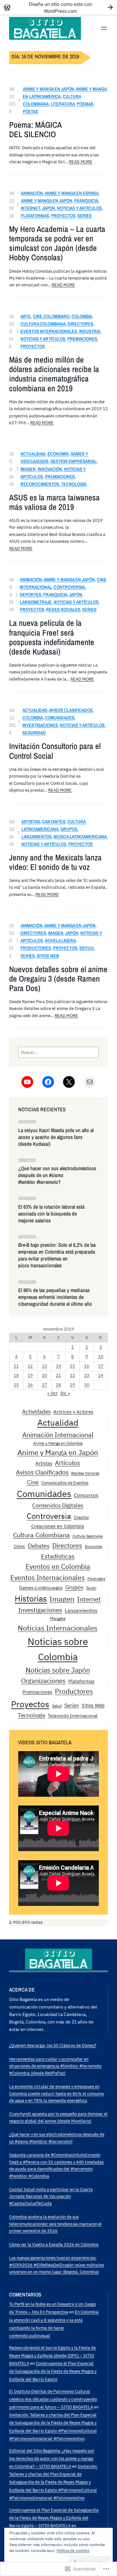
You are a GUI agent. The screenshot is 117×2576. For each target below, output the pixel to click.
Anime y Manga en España (71, 193)
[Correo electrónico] (90, 1082)
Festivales (96, 1579)
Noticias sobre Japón (58, 1670)
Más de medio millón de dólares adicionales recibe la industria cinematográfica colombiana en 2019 (54, 374)
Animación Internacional (58, 1435)
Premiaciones (82, 339)
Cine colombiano (51, 316)
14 (58, 1366)
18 (16, 1375)
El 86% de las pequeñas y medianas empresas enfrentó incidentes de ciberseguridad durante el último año (55, 1297)
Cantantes (54, 821)
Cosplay (81, 1517)
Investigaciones (40, 725)
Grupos (69, 829)
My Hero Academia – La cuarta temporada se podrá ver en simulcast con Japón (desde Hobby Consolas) (57, 244)
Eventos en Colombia (58, 1566)
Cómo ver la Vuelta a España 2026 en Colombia (54, 2244)
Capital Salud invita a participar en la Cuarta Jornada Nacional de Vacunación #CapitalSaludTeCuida (51, 2196)
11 (16, 1366)
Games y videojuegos (41, 1587)
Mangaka (58, 1618)
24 (101, 1375)
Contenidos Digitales (58, 1505)
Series (84, 216)
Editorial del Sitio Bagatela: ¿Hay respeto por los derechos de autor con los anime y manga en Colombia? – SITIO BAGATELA (52, 2458)
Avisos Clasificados (71, 710)
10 (101, 1356)
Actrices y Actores (73, 1412)
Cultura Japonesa (88, 1536)
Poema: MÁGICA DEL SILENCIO (35, 130)
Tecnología (74, 484)
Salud (57, 1705)
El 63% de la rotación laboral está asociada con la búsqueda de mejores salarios (51, 1214)
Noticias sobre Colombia (58, 1649)
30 (87, 1385)
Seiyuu (87, 948)
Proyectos (63, 216)
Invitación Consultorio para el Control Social (55, 751)
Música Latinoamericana (80, 836)
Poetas (30, 111)
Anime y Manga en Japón (48, 89)
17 (101, 1366)
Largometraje (36, 602)
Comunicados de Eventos (65, 1483)
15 (72, 1366)
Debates (39, 1546)
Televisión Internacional (73, 1715)
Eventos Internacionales (49, 331)
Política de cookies (73, 2550)
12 (30, 1366)
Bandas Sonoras (85, 1473)
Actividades (36, 1411)
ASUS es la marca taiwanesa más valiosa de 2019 (54, 502)
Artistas (31, 821)
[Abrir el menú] (104, 28)
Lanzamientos (37, 836)
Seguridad (34, 733)
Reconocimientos (40, 484)
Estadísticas (58, 1556)
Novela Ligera (60, 940)
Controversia (69, 587)
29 (72, 1385)
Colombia (82, 316)
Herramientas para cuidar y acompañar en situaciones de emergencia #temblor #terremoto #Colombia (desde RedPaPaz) (55, 2066)
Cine (33, 1482)
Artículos (67, 1463)
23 (87, 1375)
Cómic (19, 1546)
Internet (30, 208)
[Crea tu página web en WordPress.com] (58, 7)
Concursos (86, 1495)
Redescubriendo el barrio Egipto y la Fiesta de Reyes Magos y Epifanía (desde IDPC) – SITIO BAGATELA (52, 2355)
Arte (26, 316)
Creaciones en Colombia (58, 1526)
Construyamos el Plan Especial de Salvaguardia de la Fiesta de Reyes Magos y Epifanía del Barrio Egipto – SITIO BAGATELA (54, 2518)
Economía (58, 454)
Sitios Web (48, 956)
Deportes (31, 594)
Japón (48, 208)
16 (87, 1366)
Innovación (50, 469)
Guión (91, 1588)
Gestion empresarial (73, 461)
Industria (90, 331)
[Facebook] (48, 1082)
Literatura (63, 104)
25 (16, 1385)
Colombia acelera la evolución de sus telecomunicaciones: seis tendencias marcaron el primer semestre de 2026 (55, 2224)
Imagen (28, 469)
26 (30, 1385)
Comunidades (60, 718)
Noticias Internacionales (58, 1628)
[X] (69, 1082)
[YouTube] (27, 1082)
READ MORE (81, 162)
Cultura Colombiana (43, 324)
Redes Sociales (63, 609)
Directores (80, 324)
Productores (36, 948)
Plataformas (35, 216)
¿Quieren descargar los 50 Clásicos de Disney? (53, 2045)
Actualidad (33, 454)
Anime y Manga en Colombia (58, 1443)
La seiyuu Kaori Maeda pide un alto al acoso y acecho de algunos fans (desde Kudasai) (56, 1137)
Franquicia (86, 201)
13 (45, 1366)
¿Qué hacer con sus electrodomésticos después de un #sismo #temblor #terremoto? (57, 1175)
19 (30, 1375)
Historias (31, 1598)
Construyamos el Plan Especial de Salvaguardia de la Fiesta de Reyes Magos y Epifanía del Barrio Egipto (53, 2371)
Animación (32, 193)
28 (58, 1385)
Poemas (85, 104)
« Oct (52, 1393)
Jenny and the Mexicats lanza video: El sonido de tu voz (55, 862)
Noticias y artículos (79, 208)
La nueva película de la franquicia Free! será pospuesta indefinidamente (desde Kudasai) (52, 637)
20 (45, 1375)
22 (72, 1375)
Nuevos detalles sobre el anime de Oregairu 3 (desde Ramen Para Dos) (58, 979)
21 (58, 1375)
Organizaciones (43, 1681)
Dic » (65, 1393)
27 (45, 1385)
